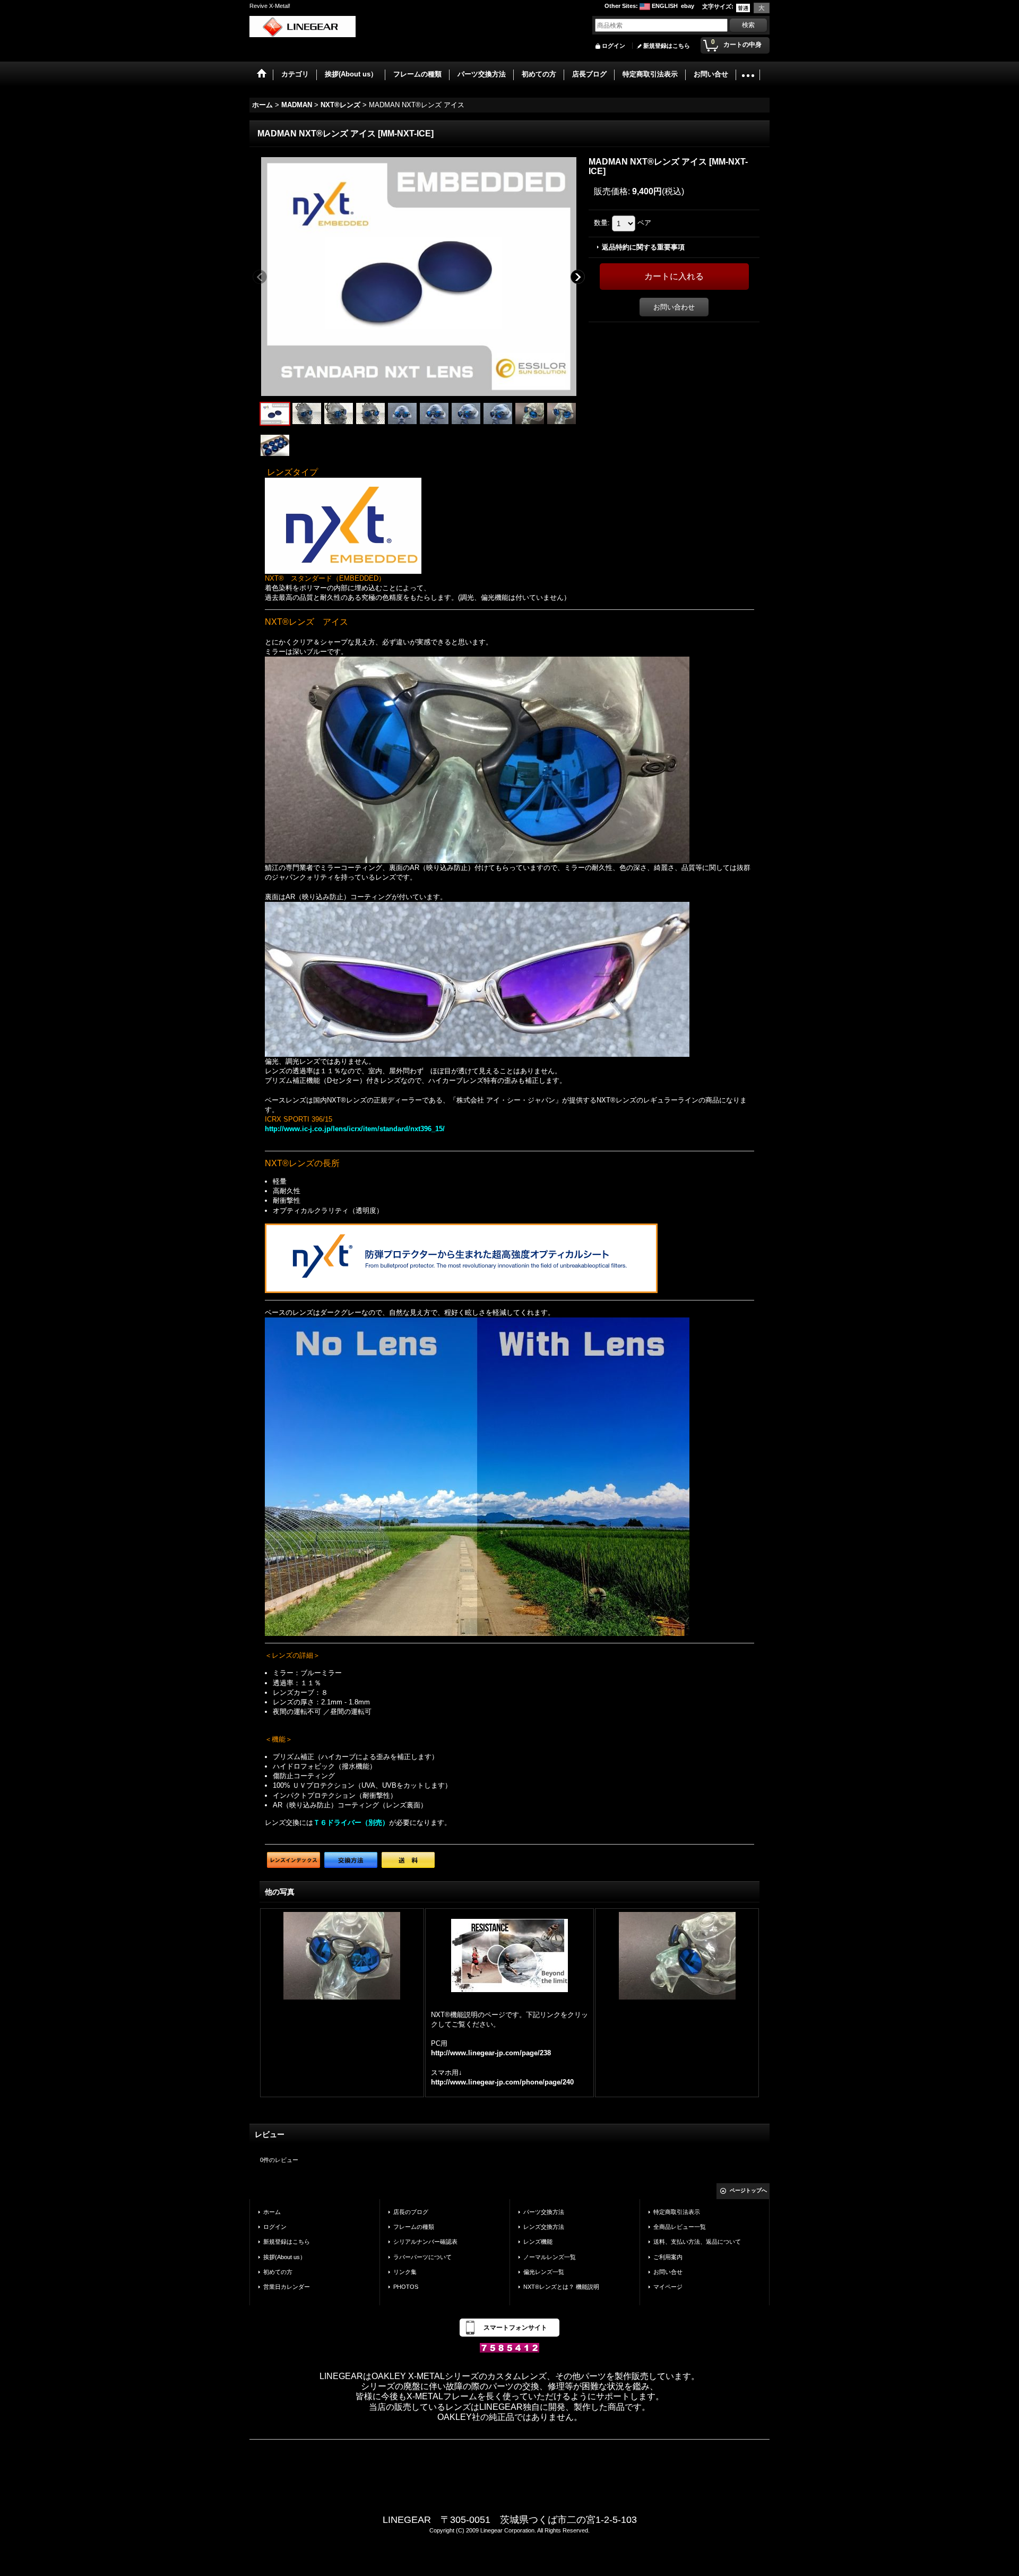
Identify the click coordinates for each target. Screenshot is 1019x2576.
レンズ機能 (538, 2242)
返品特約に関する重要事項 (643, 247)
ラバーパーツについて (422, 2257)
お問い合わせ (674, 307)
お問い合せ (668, 2272)
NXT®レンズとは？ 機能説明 (561, 2287)
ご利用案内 (668, 2257)
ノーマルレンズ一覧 (550, 2257)
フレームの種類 (414, 2227)
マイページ (668, 2287)
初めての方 (278, 2272)
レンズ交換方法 (544, 2227)
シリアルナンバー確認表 (425, 2242)
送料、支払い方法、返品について (697, 2242)
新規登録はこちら (667, 46)
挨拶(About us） (284, 2257)
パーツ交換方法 (544, 2212)
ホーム (272, 2212)
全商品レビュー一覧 (680, 2227)
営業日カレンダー (287, 2287)
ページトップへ (748, 2190)
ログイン (614, 46)
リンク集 (405, 2272)
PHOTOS (406, 2287)
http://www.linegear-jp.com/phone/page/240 (502, 2082)
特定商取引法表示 (677, 2212)
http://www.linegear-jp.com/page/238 (491, 2053)
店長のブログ (411, 2212)
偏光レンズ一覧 (544, 2272)
